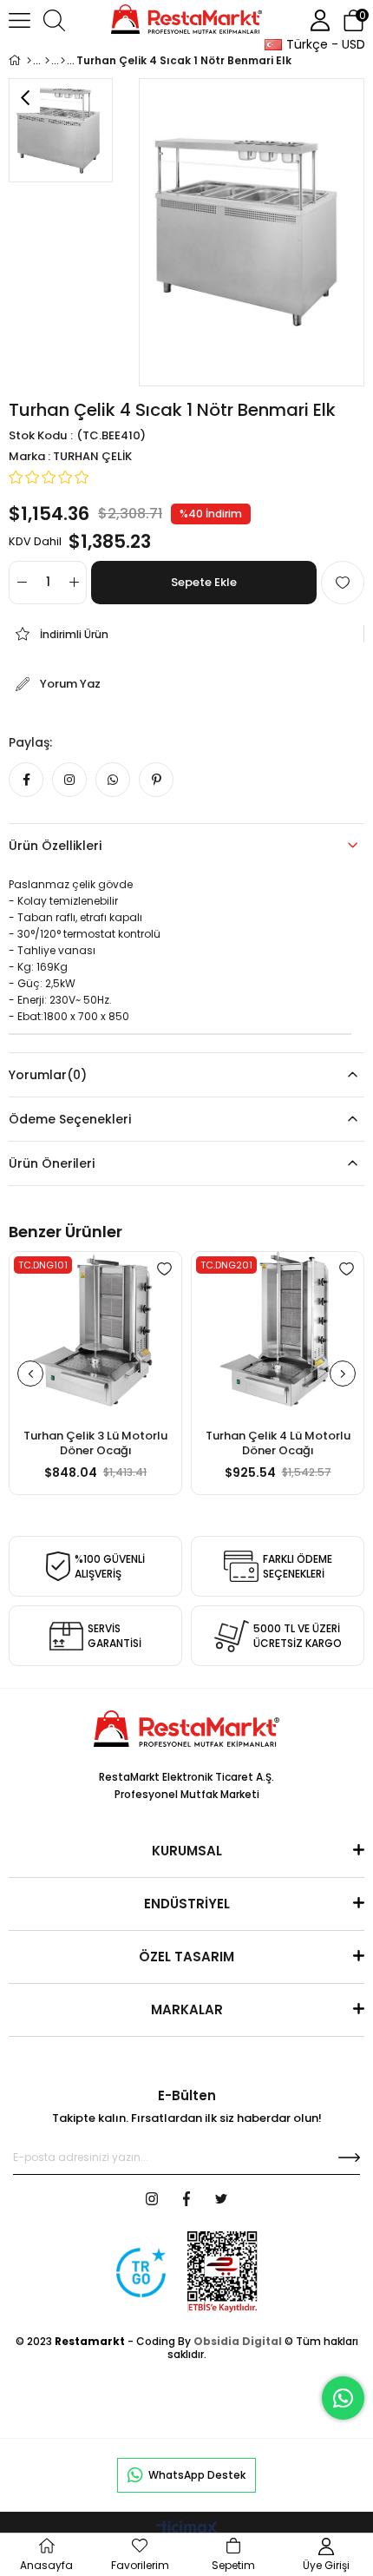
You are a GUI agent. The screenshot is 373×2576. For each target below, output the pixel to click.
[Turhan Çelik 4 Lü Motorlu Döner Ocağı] (278, 1338)
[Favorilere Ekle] (343, 583)
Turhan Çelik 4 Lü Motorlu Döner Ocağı (278, 1443)
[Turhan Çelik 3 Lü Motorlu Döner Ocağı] (95, 1338)
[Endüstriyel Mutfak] (47, 61)
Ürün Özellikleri (55, 846)
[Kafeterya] (63, 61)
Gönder (349, 2158)
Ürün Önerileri (52, 1163)
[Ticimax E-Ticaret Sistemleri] (187, 2530)
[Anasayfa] (29, 61)
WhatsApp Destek (197, 2475)
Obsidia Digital (238, 2341)
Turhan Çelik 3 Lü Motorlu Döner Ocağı (95, 1443)
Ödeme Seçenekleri (70, 1119)
